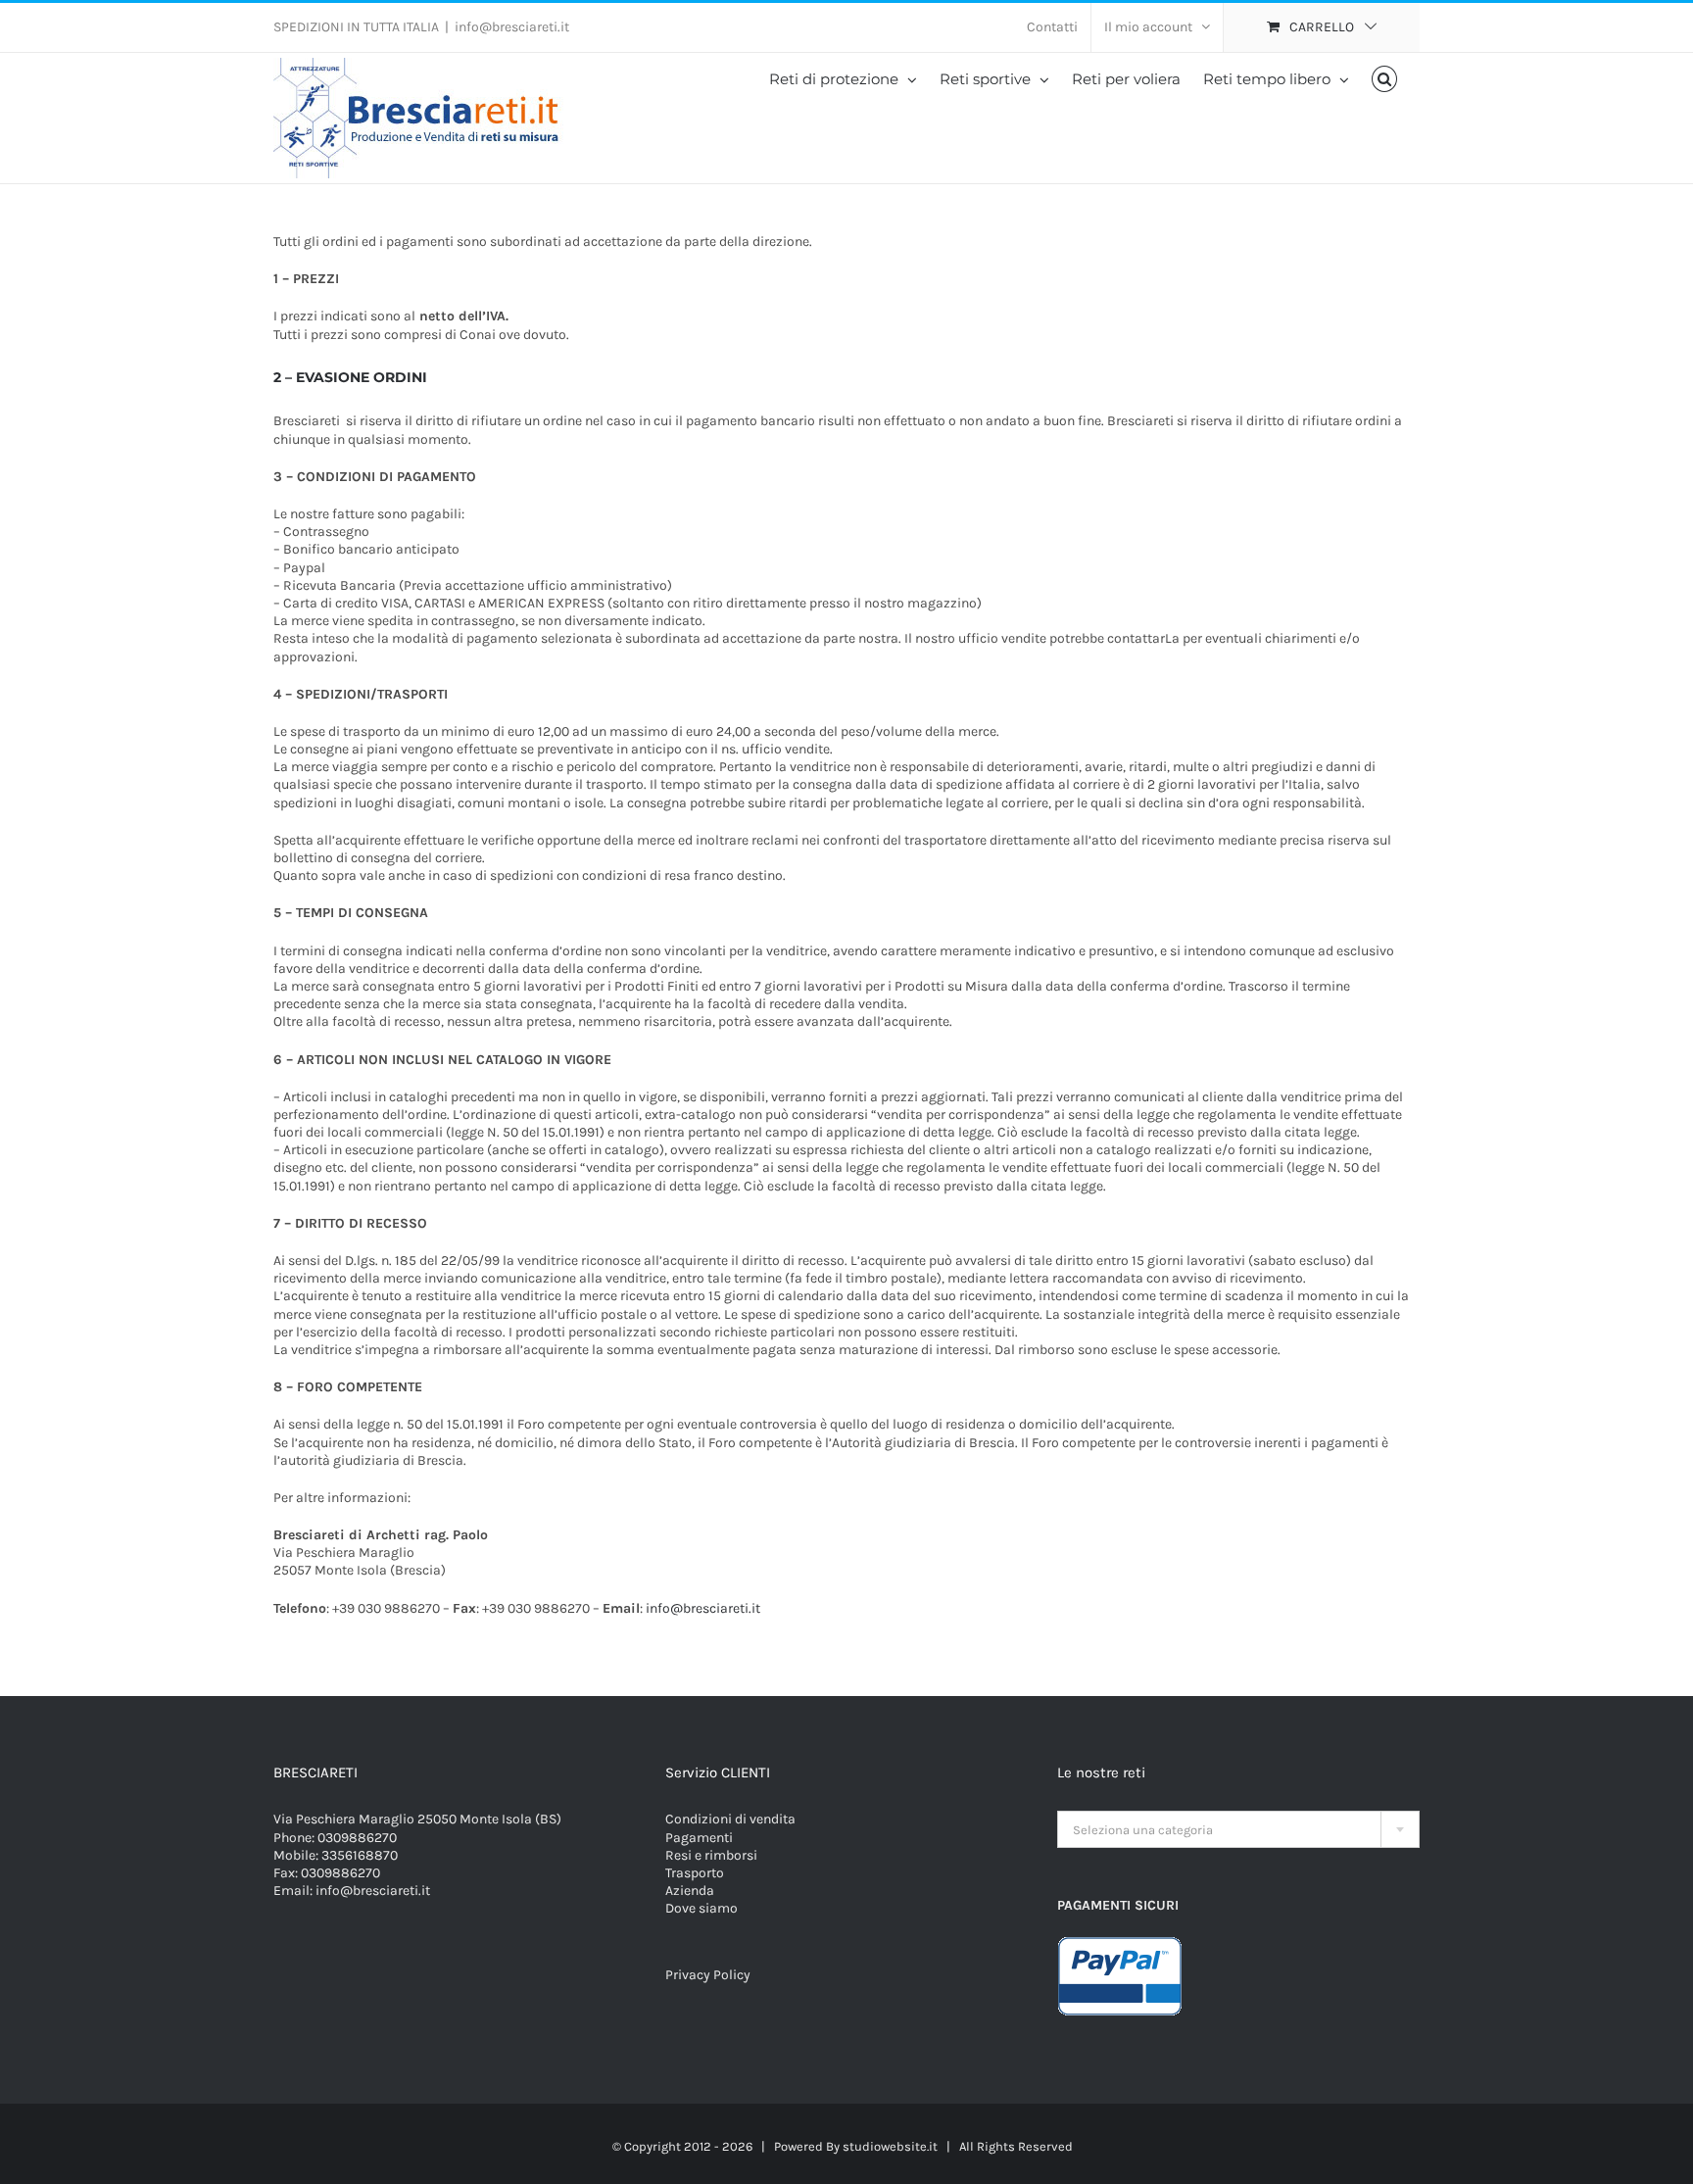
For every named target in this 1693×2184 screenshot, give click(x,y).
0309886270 (357, 1838)
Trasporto (695, 1873)
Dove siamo (701, 1908)
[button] (1385, 79)
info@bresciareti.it (512, 27)
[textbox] (1238, 1830)
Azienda (690, 1891)
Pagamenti (699, 1838)
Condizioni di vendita (730, 1819)
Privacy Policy (708, 1975)
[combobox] (1238, 1829)
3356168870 (360, 1855)
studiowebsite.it (890, 2146)
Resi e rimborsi (711, 1855)
